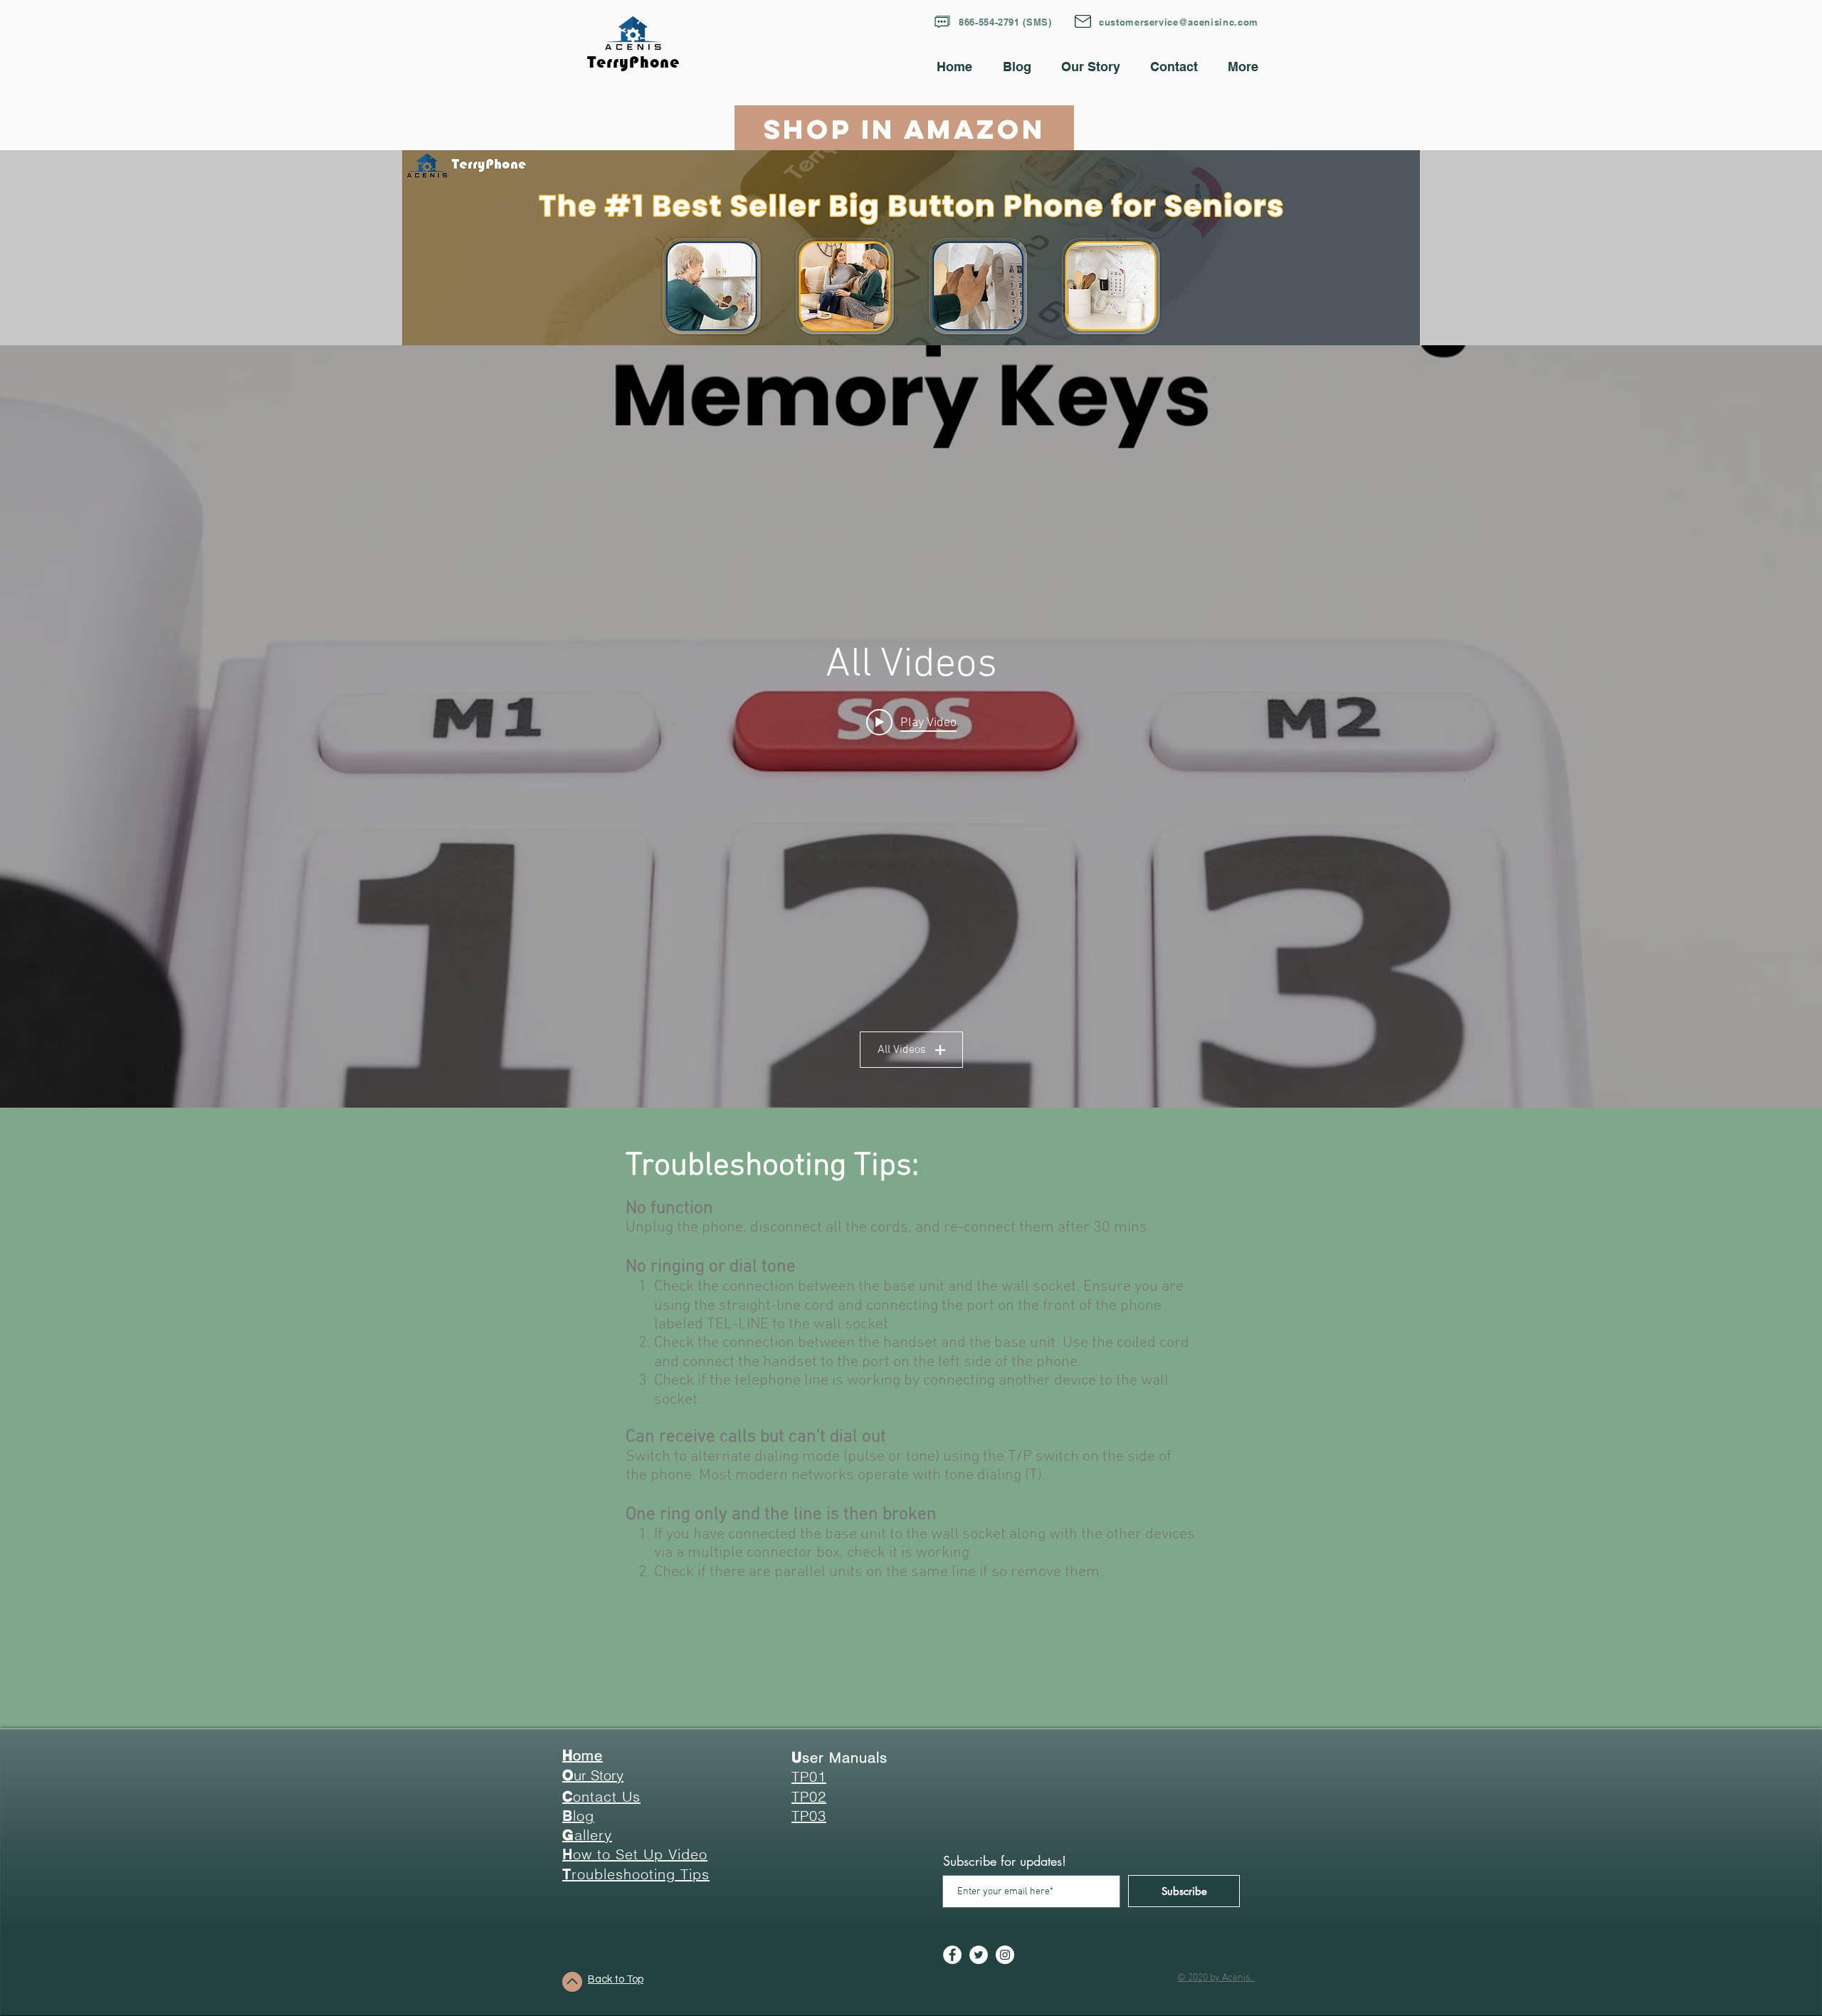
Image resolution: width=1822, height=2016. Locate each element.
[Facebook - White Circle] (952, 1955)
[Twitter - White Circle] (979, 1955)
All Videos (902, 1050)
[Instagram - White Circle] (1005, 1955)
